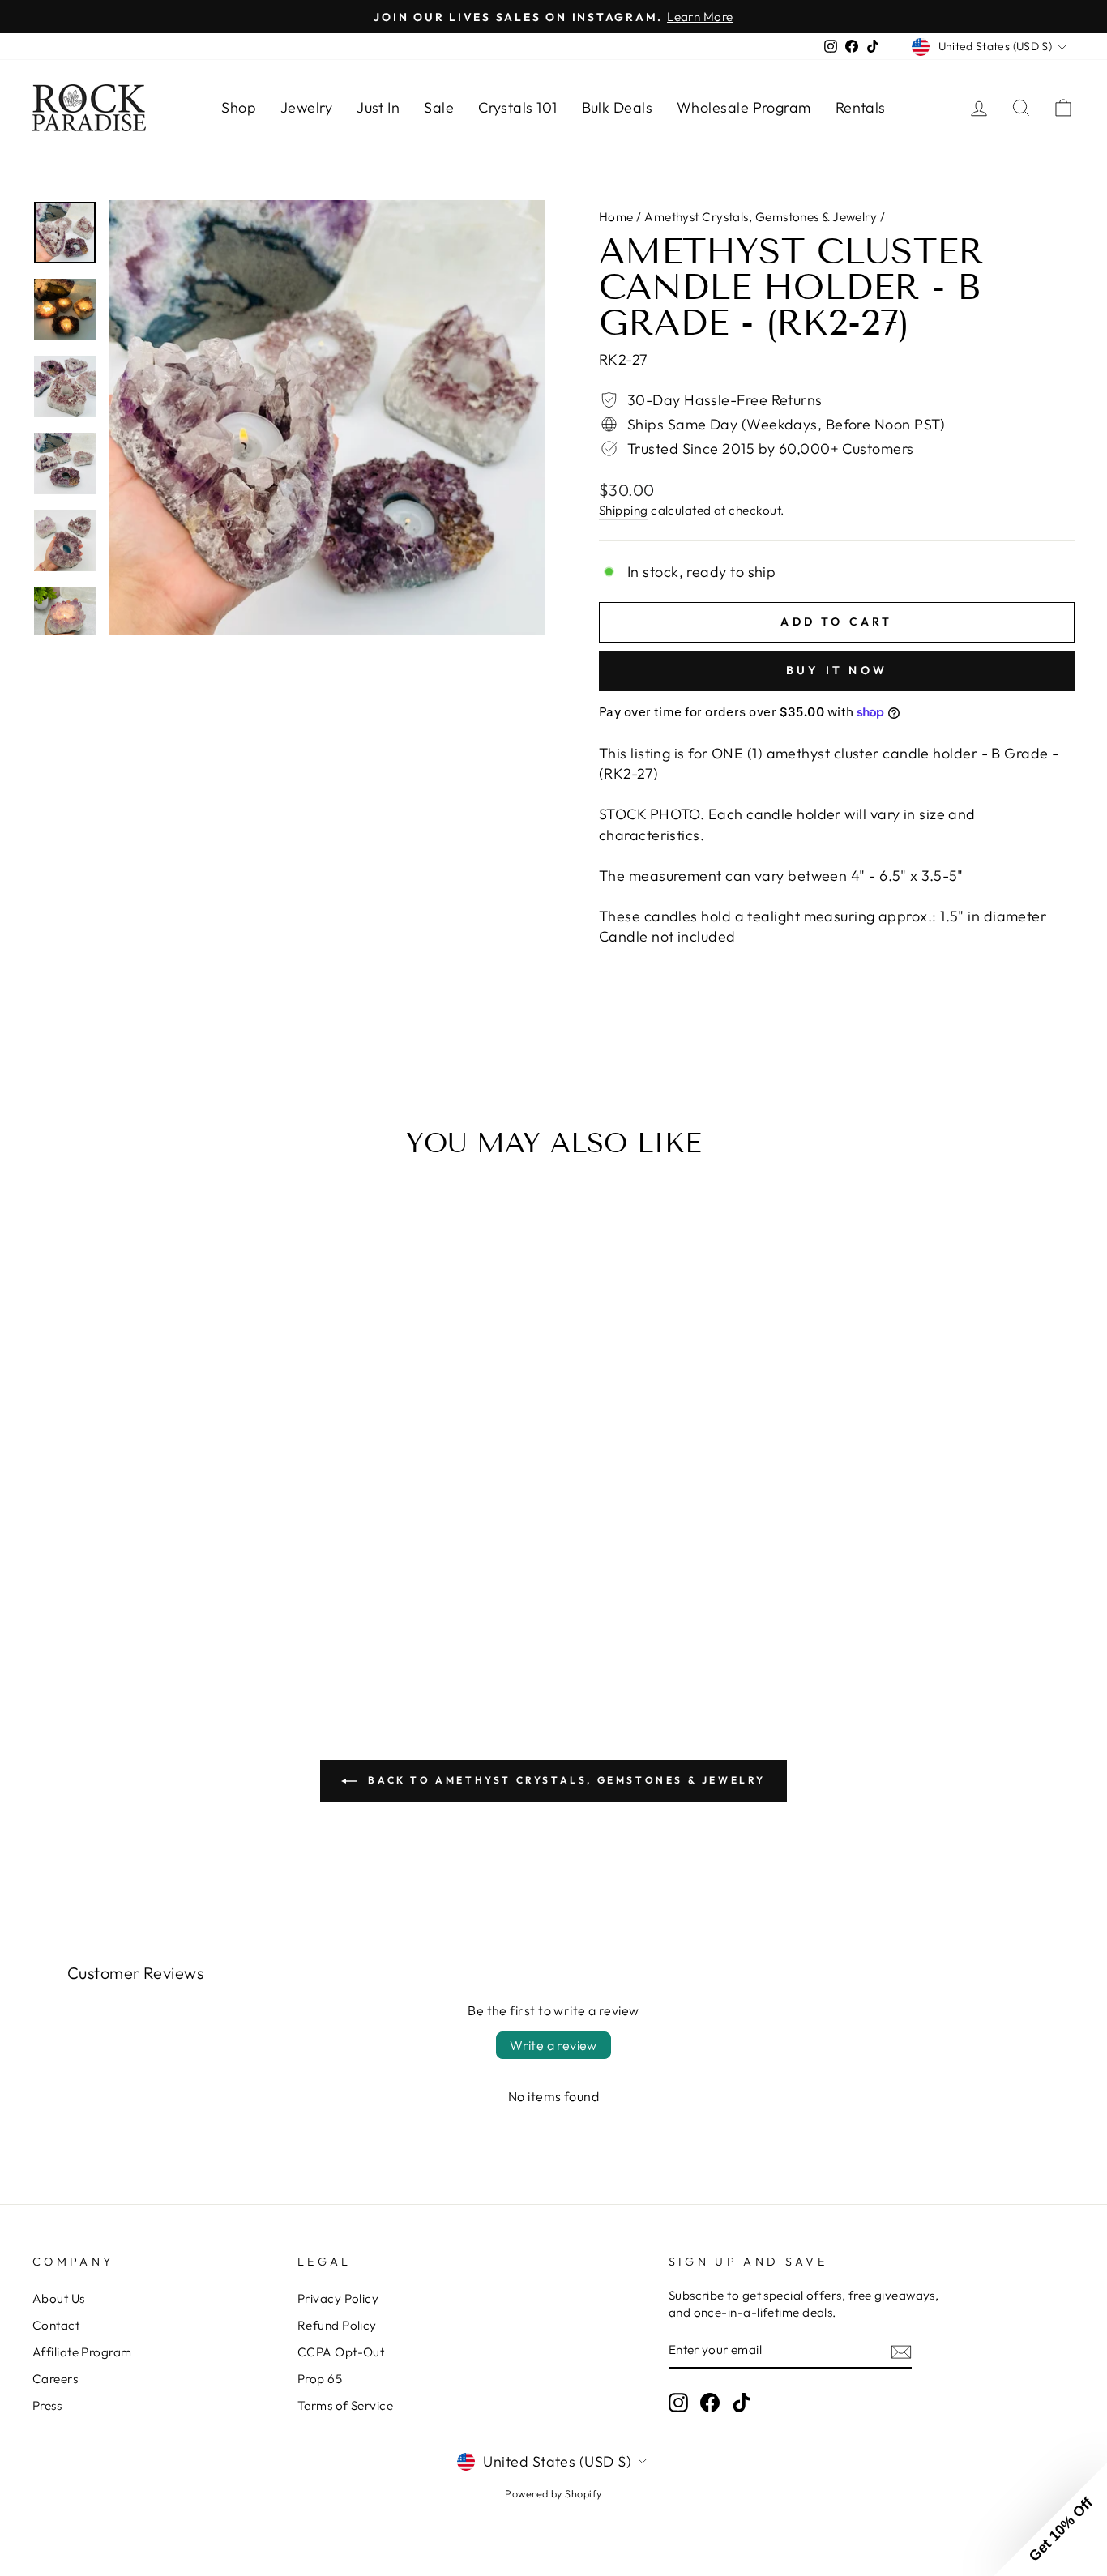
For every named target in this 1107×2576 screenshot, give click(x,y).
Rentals (861, 107)
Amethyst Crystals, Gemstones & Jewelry (761, 217)
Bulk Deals (618, 107)
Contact (56, 2325)
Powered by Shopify (553, 2493)
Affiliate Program (82, 2352)
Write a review (553, 2045)
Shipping (624, 510)
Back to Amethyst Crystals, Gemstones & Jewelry (565, 1780)
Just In (378, 107)
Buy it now (837, 670)
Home (616, 217)
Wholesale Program (744, 107)
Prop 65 (320, 2379)
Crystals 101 (517, 107)
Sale (439, 107)
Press (47, 2405)
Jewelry (306, 107)
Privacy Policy (338, 2298)
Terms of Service (345, 2405)
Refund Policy (337, 2325)
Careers (55, 2379)
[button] (1050, 2519)
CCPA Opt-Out (341, 2352)
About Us (59, 2298)
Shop (239, 107)
